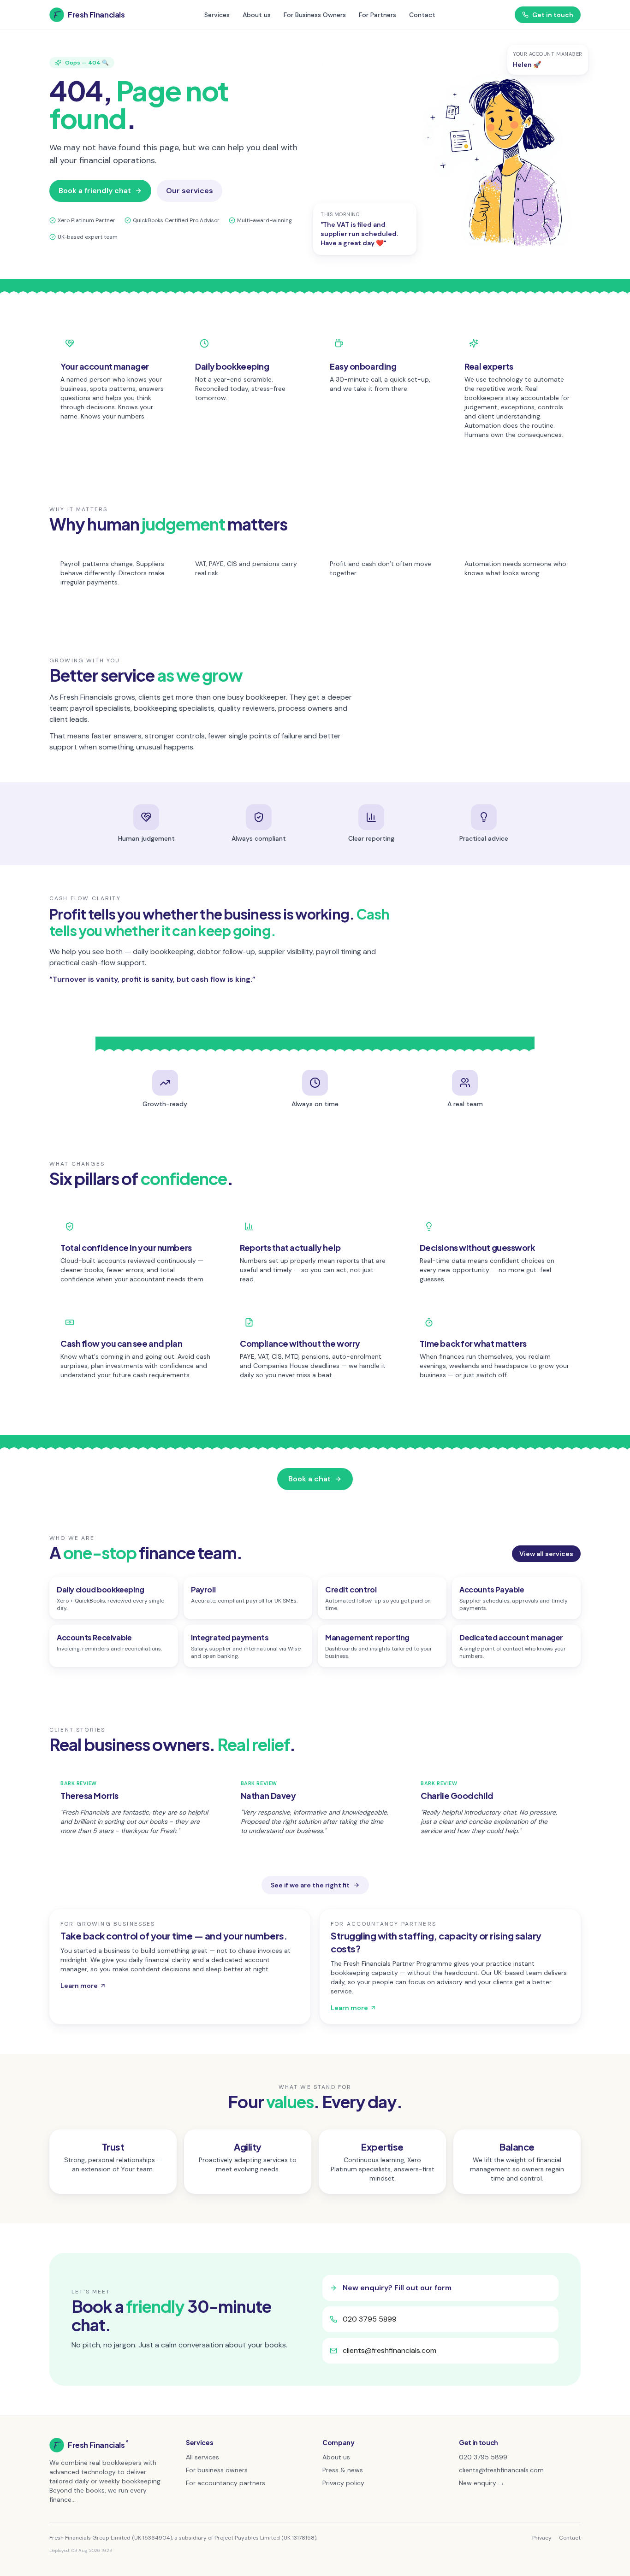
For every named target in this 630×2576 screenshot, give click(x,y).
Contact (422, 15)
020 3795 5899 (370, 2319)
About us (257, 15)
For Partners (377, 15)
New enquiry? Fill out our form (397, 2288)
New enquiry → (482, 2483)
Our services (190, 191)
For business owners (217, 2470)
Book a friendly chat (95, 191)
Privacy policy (343, 2483)
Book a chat (309, 1479)
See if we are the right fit (310, 1885)
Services (217, 15)
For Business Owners (315, 15)
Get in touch (553, 15)
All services (202, 2457)
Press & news (343, 2470)
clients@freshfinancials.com (389, 2350)
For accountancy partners (226, 2483)
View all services (546, 1554)
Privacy (542, 2538)
